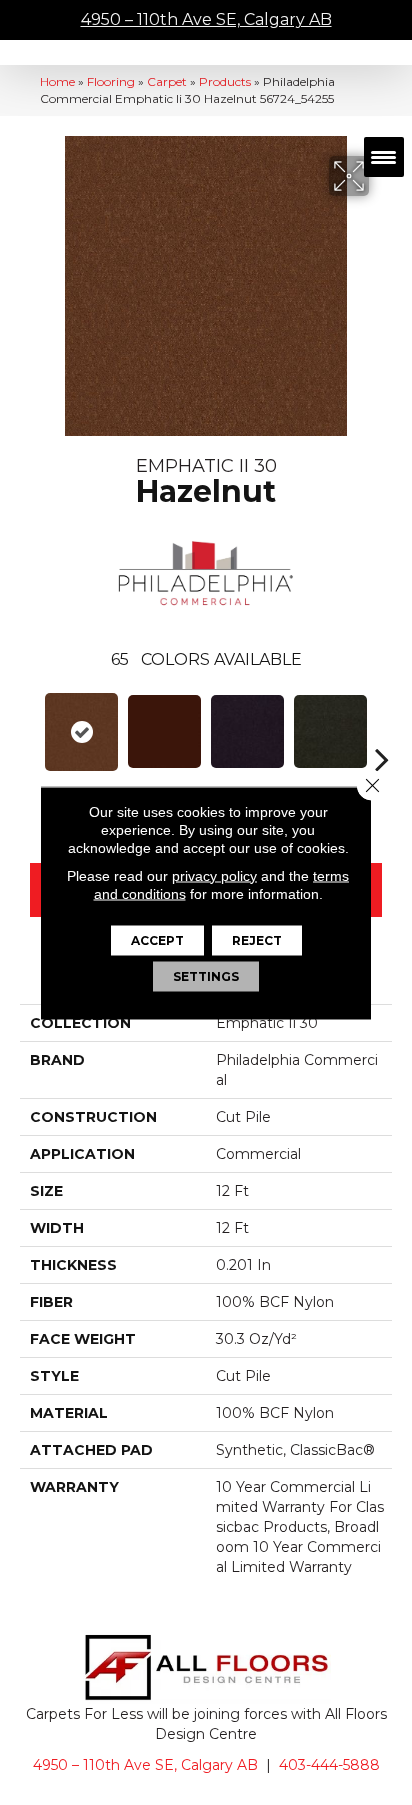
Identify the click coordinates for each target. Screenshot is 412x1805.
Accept (157, 939)
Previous (30, 729)
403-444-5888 (329, 1765)
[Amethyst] (247, 731)
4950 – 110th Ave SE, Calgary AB (206, 19)
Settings (206, 975)
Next (382, 729)
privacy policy (214, 875)
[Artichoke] (330, 731)
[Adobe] (164, 731)
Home (57, 81)
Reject (257, 939)
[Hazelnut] (81, 732)
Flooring (111, 81)
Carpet (167, 81)
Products (225, 81)
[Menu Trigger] (384, 157)
